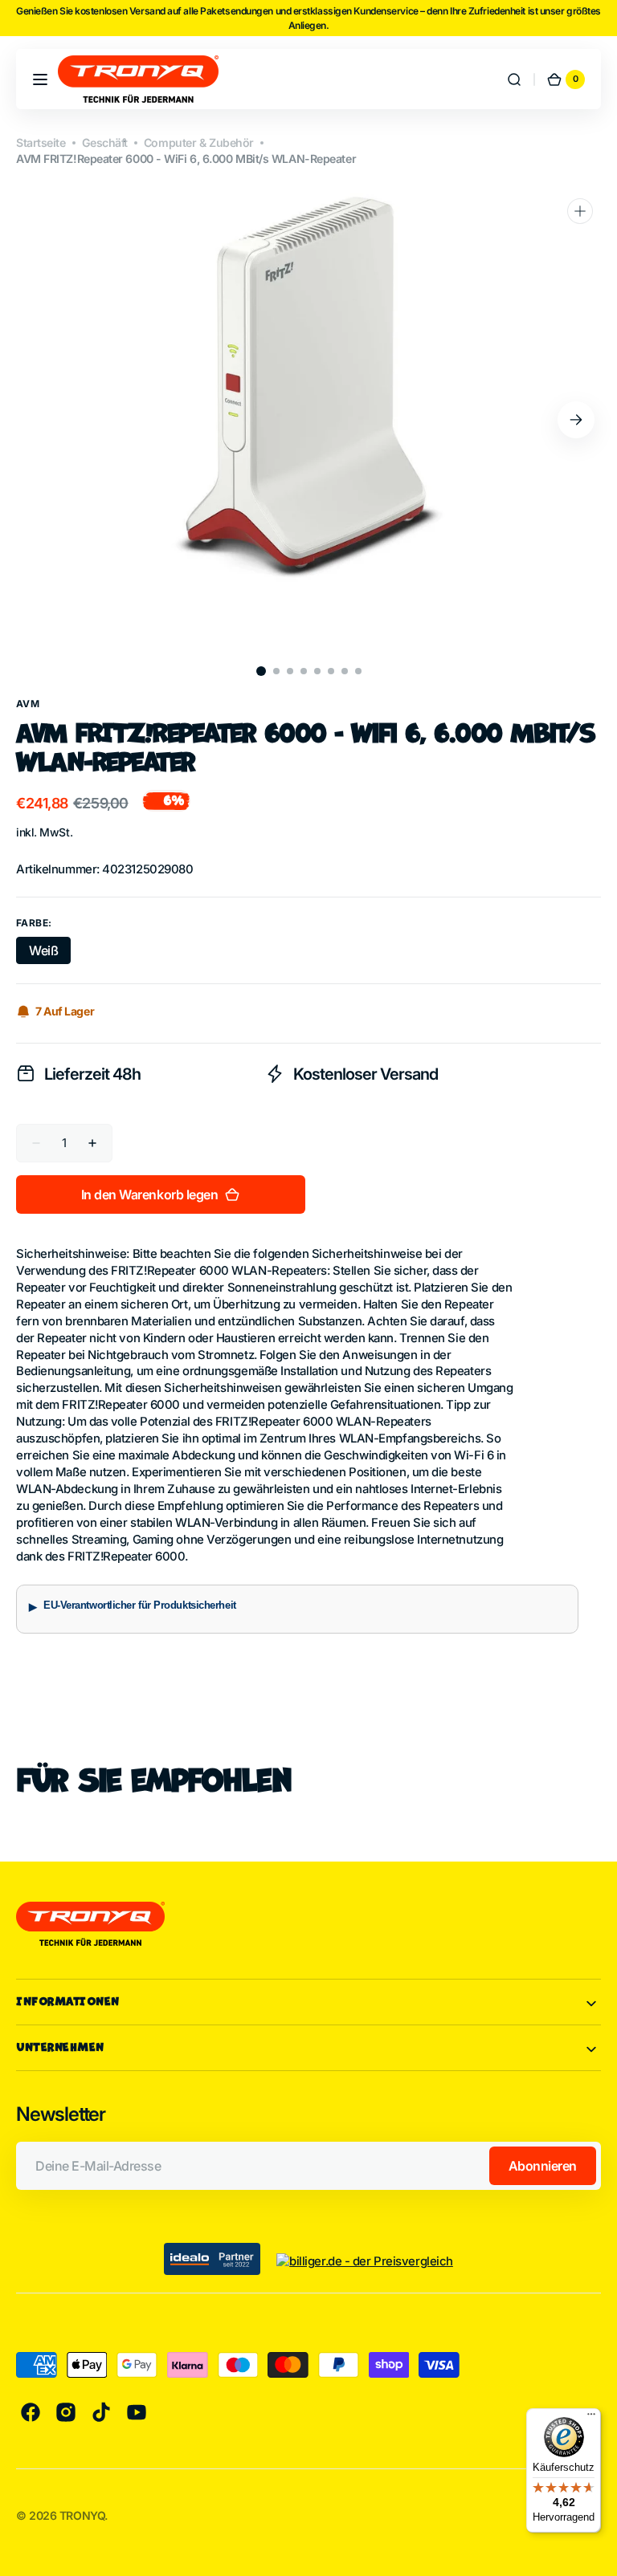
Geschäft (105, 142)
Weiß (50, 953)
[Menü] (591, 2418)
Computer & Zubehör (199, 142)
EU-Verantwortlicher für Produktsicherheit (140, 1605)
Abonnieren (543, 2166)
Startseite (41, 142)
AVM (28, 704)
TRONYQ (82, 2515)
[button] (40, 79)
